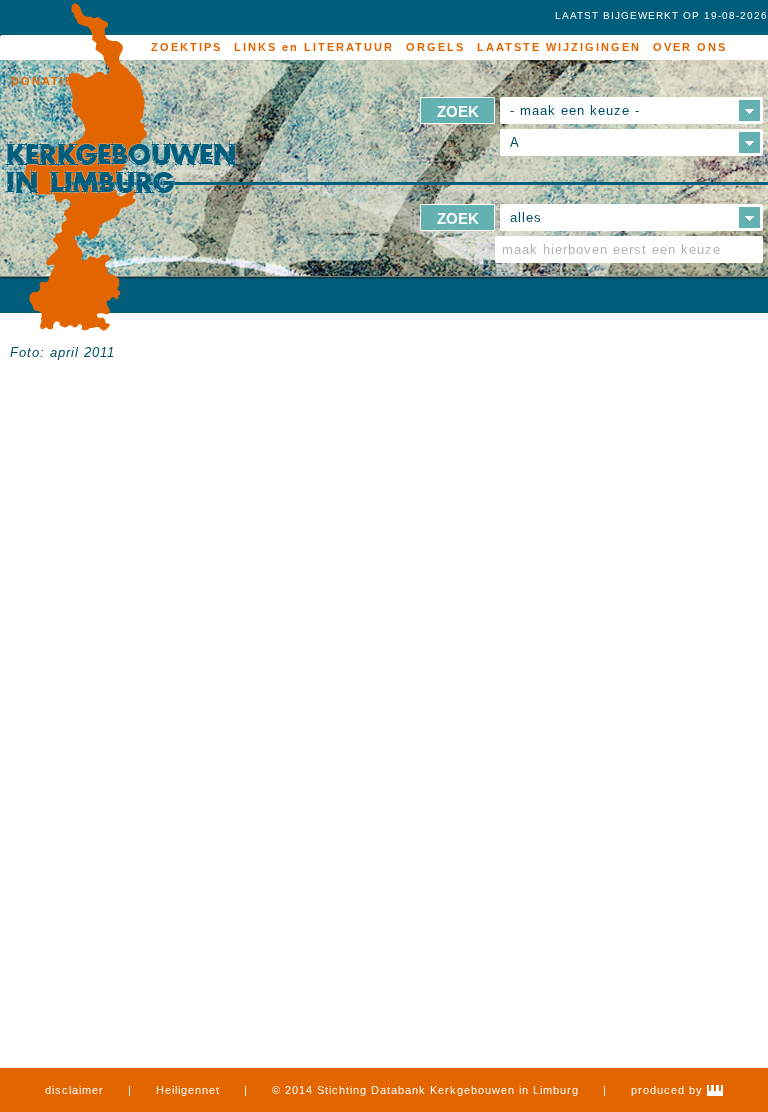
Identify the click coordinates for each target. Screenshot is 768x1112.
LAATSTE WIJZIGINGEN (559, 47)
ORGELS (435, 47)
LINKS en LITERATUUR (314, 47)
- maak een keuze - (575, 110)
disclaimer (74, 1090)
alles (526, 217)
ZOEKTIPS (186, 47)
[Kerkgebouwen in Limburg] (120, 168)
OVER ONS (690, 47)
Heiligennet (188, 1090)
